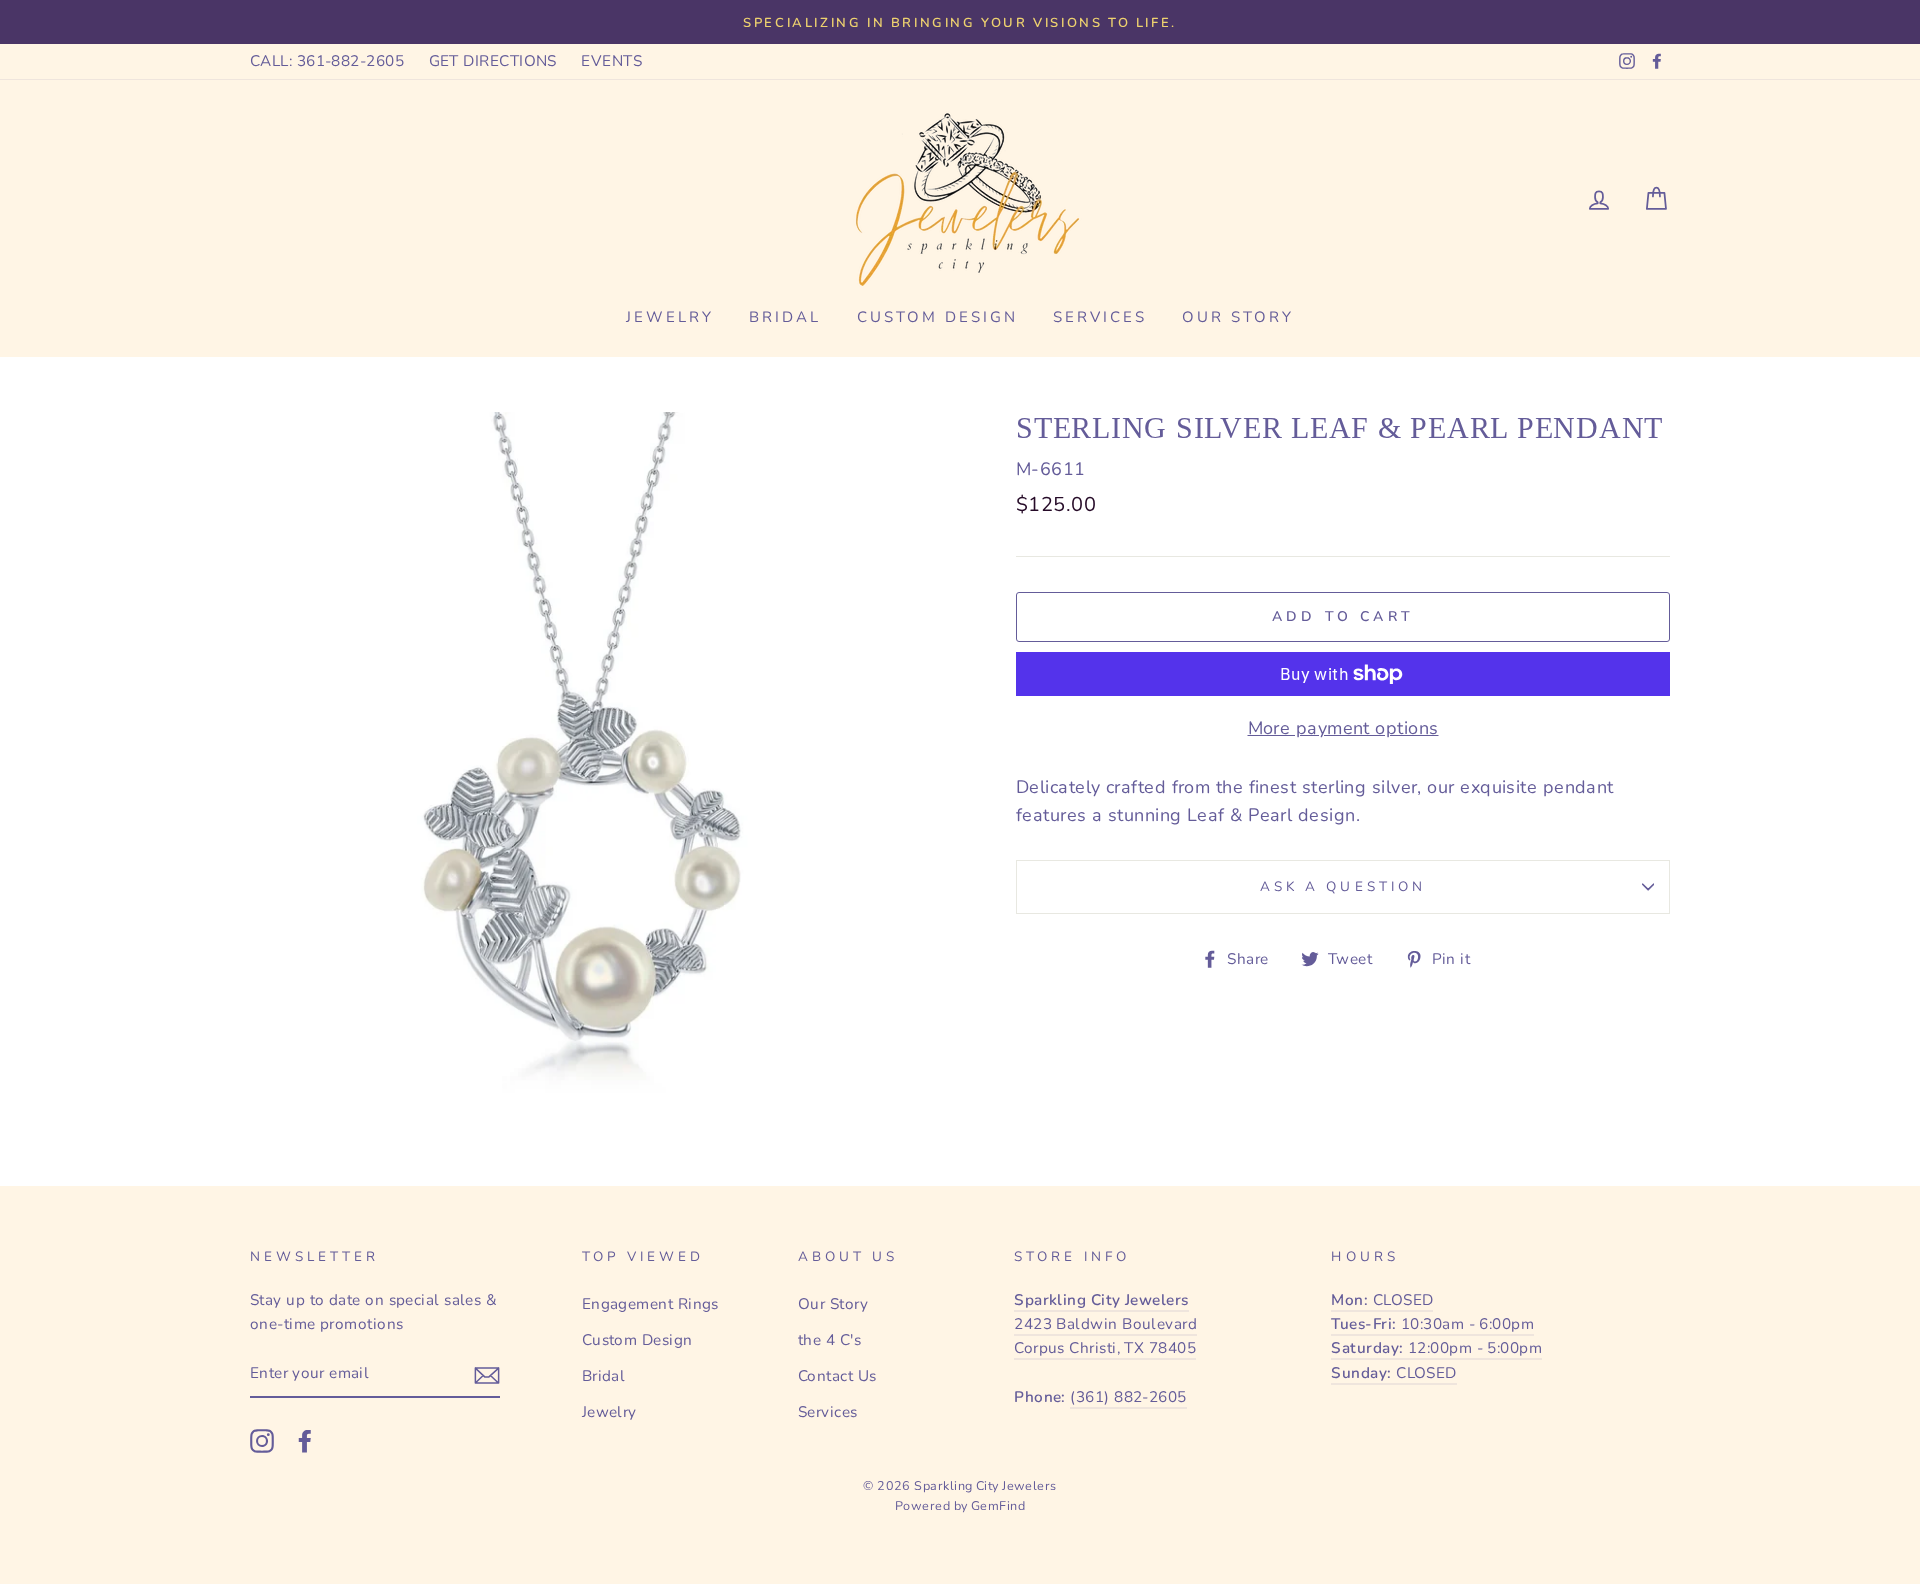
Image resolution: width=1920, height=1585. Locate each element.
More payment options (1343, 728)
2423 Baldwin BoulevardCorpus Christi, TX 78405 (1105, 1324)
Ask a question (1343, 886)
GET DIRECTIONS (493, 61)
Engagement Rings (650, 1304)
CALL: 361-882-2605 (327, 61)
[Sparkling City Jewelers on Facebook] (305, 1440)
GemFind (998, 1505)
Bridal (785, 317)
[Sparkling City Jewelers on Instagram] (262, 1440)
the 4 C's (829, 1340)
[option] (960, 22)
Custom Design (937, 317)
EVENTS (611, 61)
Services (1100, 317)
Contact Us (837, 1376)
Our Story (1238, 317)
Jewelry (670, 317)
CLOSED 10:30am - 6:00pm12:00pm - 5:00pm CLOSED (1436, 1336)
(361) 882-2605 (1128, 1397)
